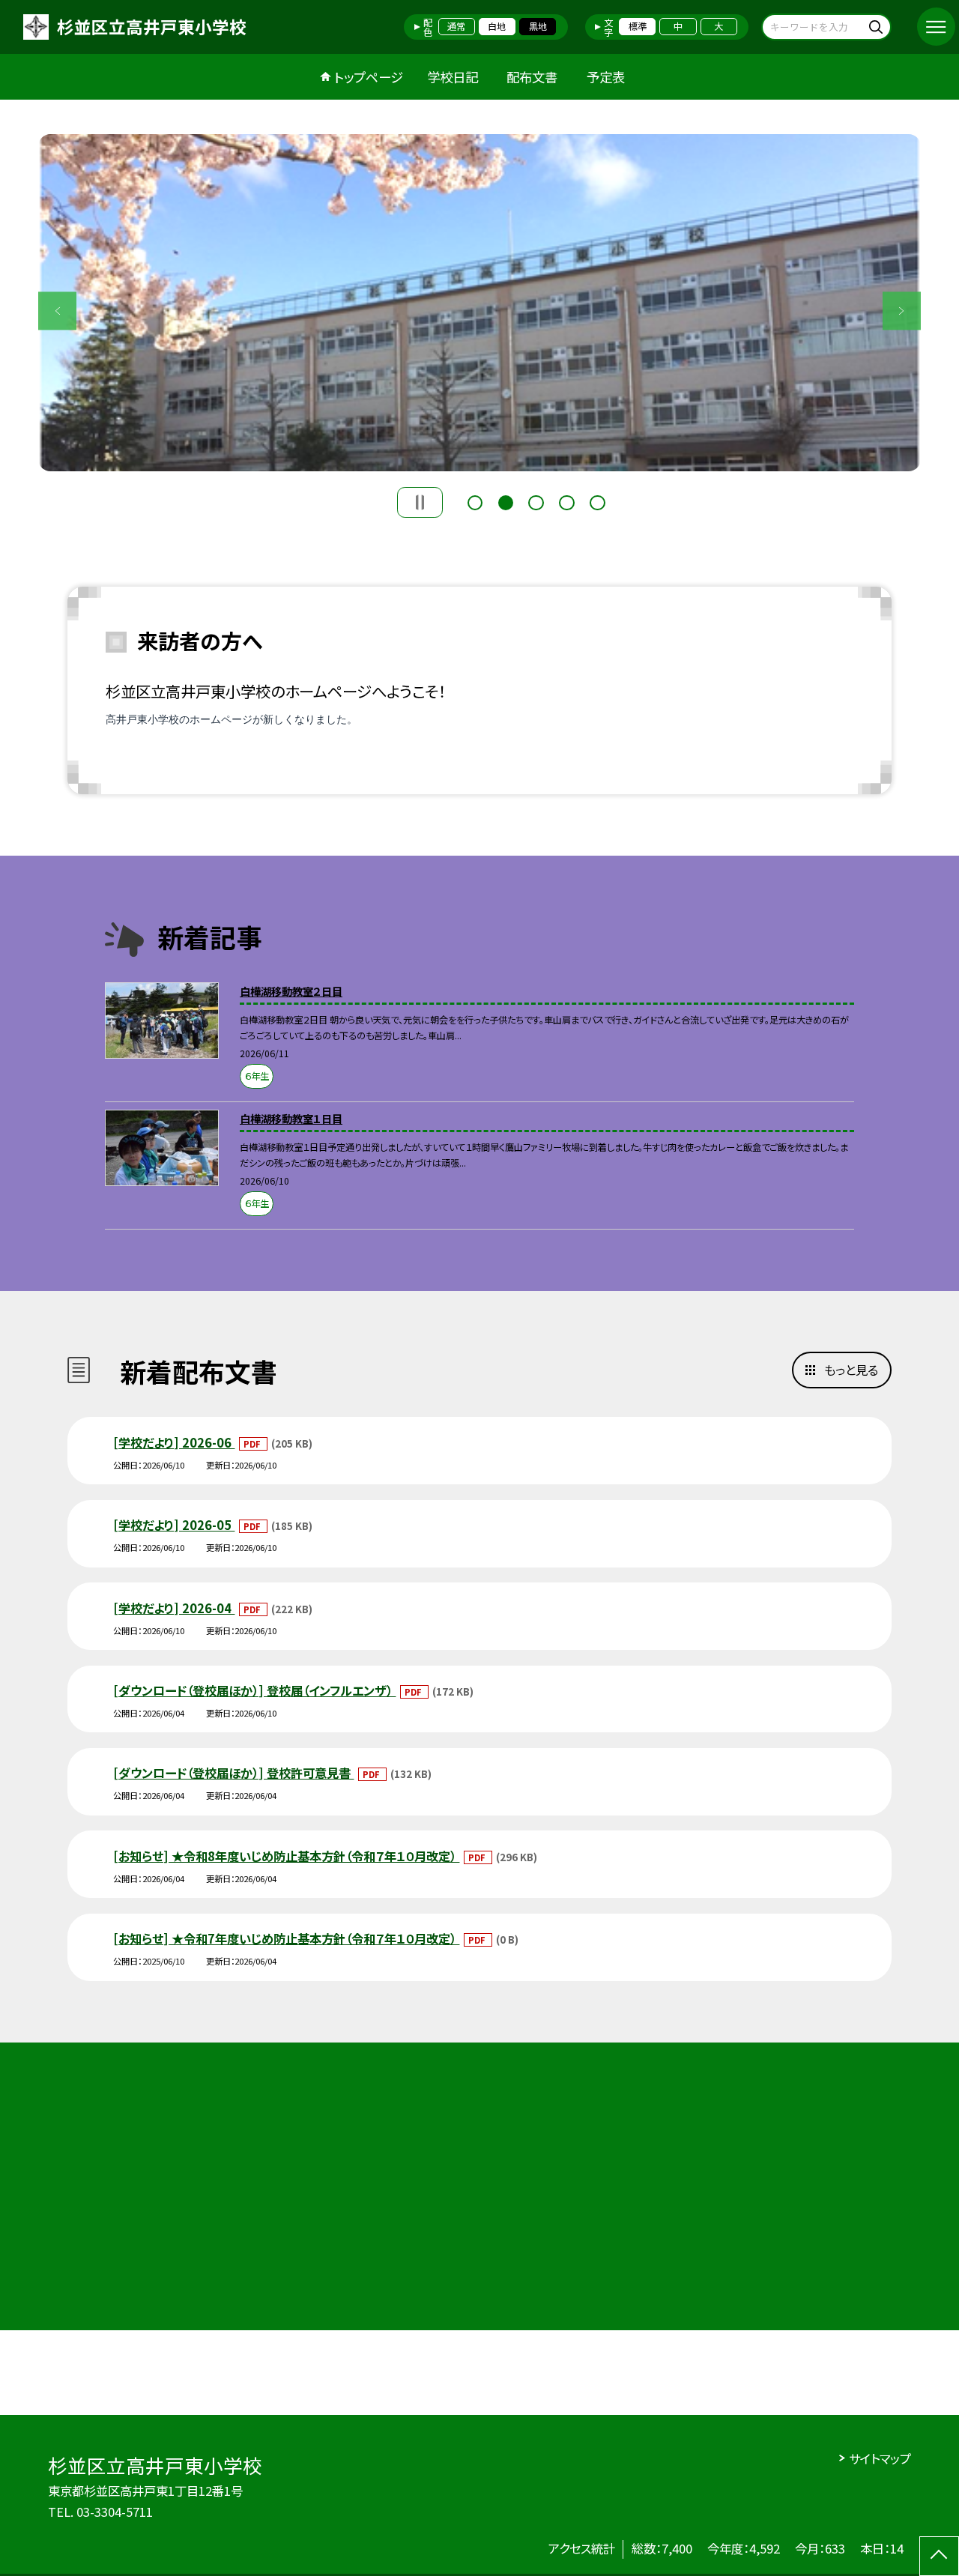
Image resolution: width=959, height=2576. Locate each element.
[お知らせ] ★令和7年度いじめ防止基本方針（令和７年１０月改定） (286, 1938)
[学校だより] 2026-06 (174, 1442)
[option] (479, 303)
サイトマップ (880, 2458)
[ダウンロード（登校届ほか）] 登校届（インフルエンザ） (254, 1690)
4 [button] (566, 501)
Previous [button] (57, 311)
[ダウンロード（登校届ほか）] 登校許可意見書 (233, 1773)
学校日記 (453, 77)
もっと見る (851, 1370)
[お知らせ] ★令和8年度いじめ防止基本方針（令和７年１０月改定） (286, 1856)
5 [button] (597, 501)
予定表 (606, 77)
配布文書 (532, 77)
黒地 (538, 26)
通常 (456, 26)
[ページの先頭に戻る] (939, 2556)
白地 (497, 26)
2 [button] (506, 501)
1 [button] (475, 501)
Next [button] (902, 311)
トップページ (369, 77)
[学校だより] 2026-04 (174, 1608)
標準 (638, 26)
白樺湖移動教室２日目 (291, 991)
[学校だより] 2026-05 (174, 1525)
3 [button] (536, 501)
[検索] (878, 27)
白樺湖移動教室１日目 (291, 1118)
